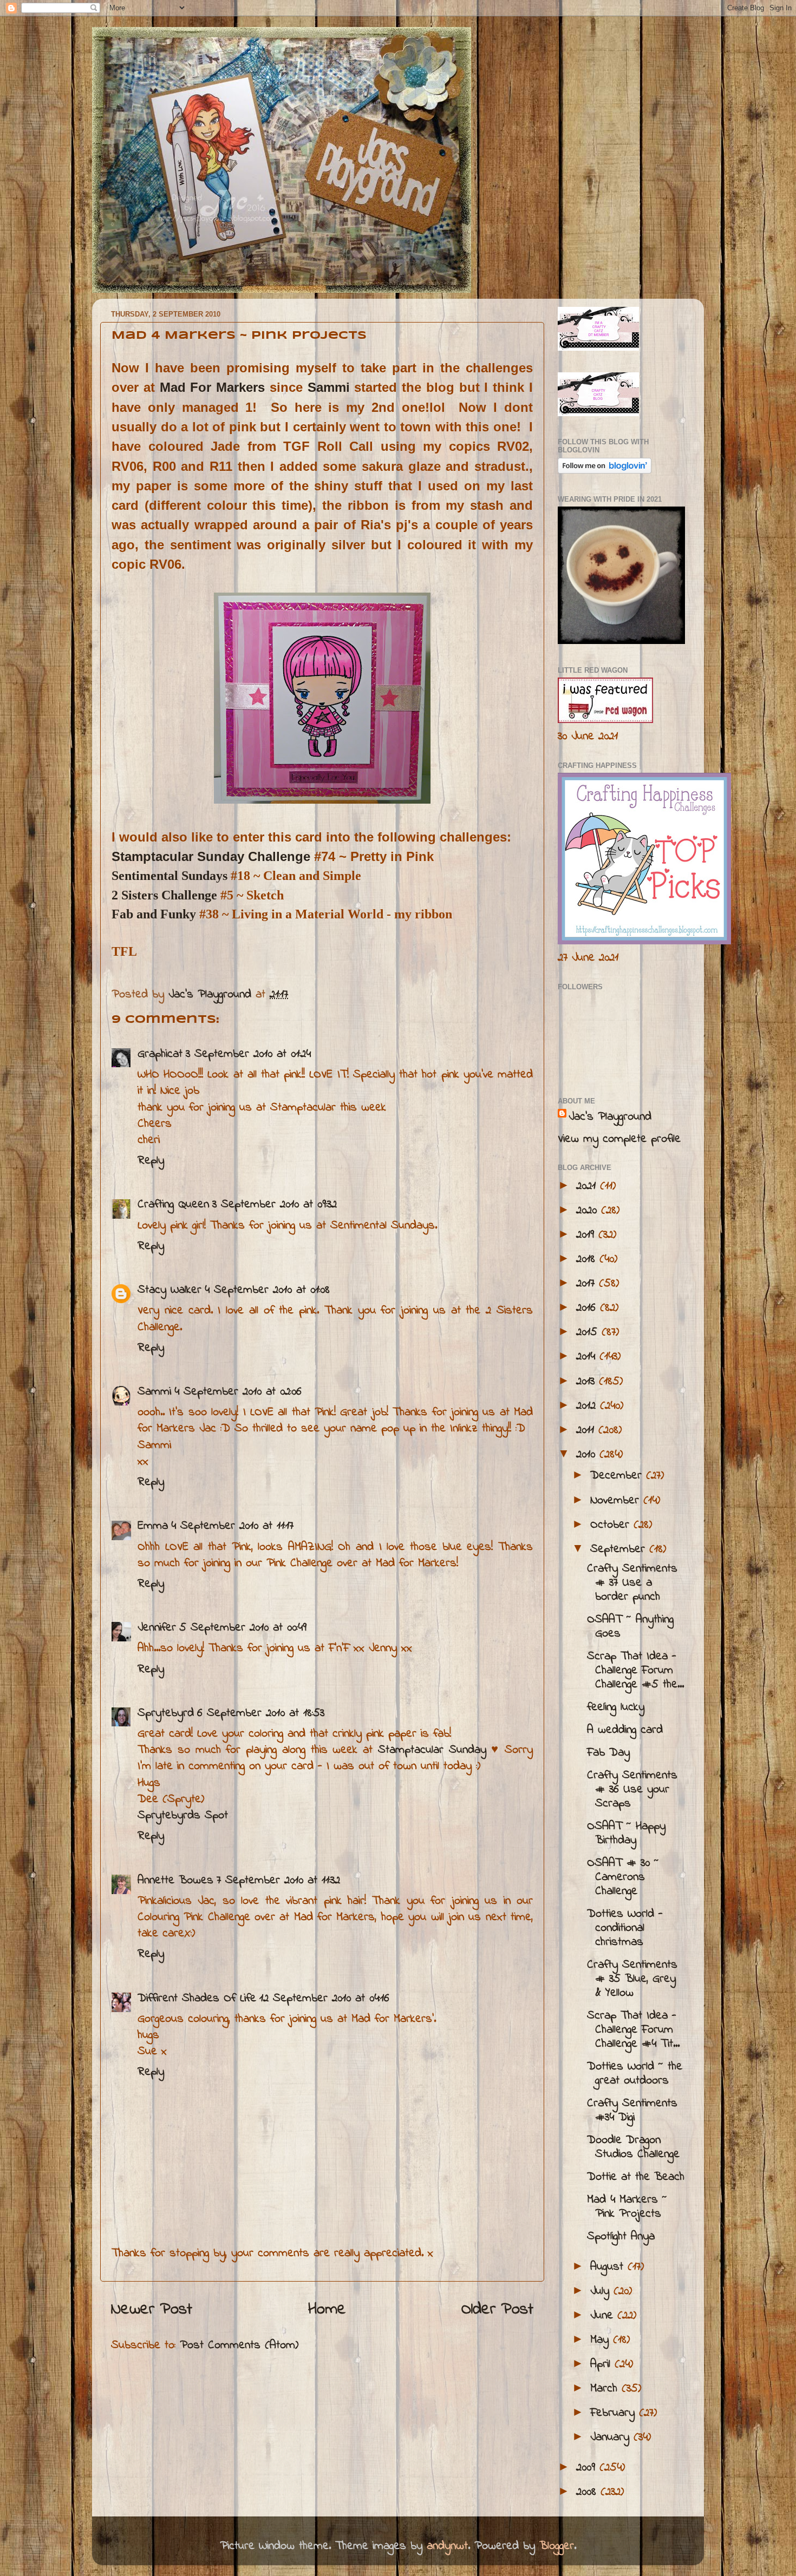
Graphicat (160, 1054)
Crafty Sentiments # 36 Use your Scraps (632, 1790)
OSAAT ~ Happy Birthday (626, 1834)
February (615, 2413)
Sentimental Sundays (169, 876)
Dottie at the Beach (636, 2177)
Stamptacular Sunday (432, 1750)
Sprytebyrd (166, 1713)
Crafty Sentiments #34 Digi (632, 2111)
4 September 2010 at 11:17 (232, 1526)
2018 (588, 1259)
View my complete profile (619, 1139)
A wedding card (625, 1730)
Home (327, 2310)
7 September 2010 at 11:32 (278, 1881)
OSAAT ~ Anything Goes (630, 1627)
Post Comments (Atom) (239, 2345)
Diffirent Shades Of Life (197, 1999)
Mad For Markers (213, 387)
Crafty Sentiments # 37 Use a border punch (632, 1583)
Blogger (557, 2546)
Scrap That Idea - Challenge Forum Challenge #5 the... (635, 1671)
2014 (588, 1357)
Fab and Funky (154, 914)
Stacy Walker (169, 1290)
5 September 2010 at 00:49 (243, 1628)
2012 (588, 1406)
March (606, 2389)
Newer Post (152, 2310)
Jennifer (157, 1628)
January (612, 2437)
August (609, 2267)
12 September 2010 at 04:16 (324, 1999)
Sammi (329, 387)
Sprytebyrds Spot (183, 1816)
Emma (153, 1526)
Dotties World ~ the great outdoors (635, 2074)
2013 (588, 1382)
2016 (588, 1308)
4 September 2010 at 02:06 (238, 1392)
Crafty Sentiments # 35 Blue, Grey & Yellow (632, 1979)
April (602, 2364)
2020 (589, 1211)
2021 (588, 1186)
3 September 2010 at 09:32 (275, 1205)
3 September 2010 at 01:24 (248, 1054)
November (617, 1501)
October (612, 1525)
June (604, 2316)
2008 (588, 2492)
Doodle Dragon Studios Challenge (633, 2147)
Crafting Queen (173, 1205)
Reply (151, 1161)
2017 (588, 1284)
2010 (588, 1455)
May (602, 2340)
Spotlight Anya (621, 2237)
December (618, 1476)
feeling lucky (616, 1707)
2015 (589, 1332)
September (620, 1549)
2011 (587, 1430)
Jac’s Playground (610, 1117)
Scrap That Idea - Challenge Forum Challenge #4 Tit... (633, 2030)
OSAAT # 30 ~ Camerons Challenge (623, 1877)
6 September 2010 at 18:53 (261, 1713)
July (602, 2291)
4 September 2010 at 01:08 (267, 1290)
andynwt (447, 2546)
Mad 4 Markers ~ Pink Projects (627, 2207)
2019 (587, 1235)
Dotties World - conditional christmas (625, 1928)
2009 (588, 2468)
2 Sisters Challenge (164, 895)
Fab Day (608, 1753)
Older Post (497, 2310)
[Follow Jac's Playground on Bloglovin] (605, 471)
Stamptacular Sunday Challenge (211, 856)
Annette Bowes (175, 1881)
